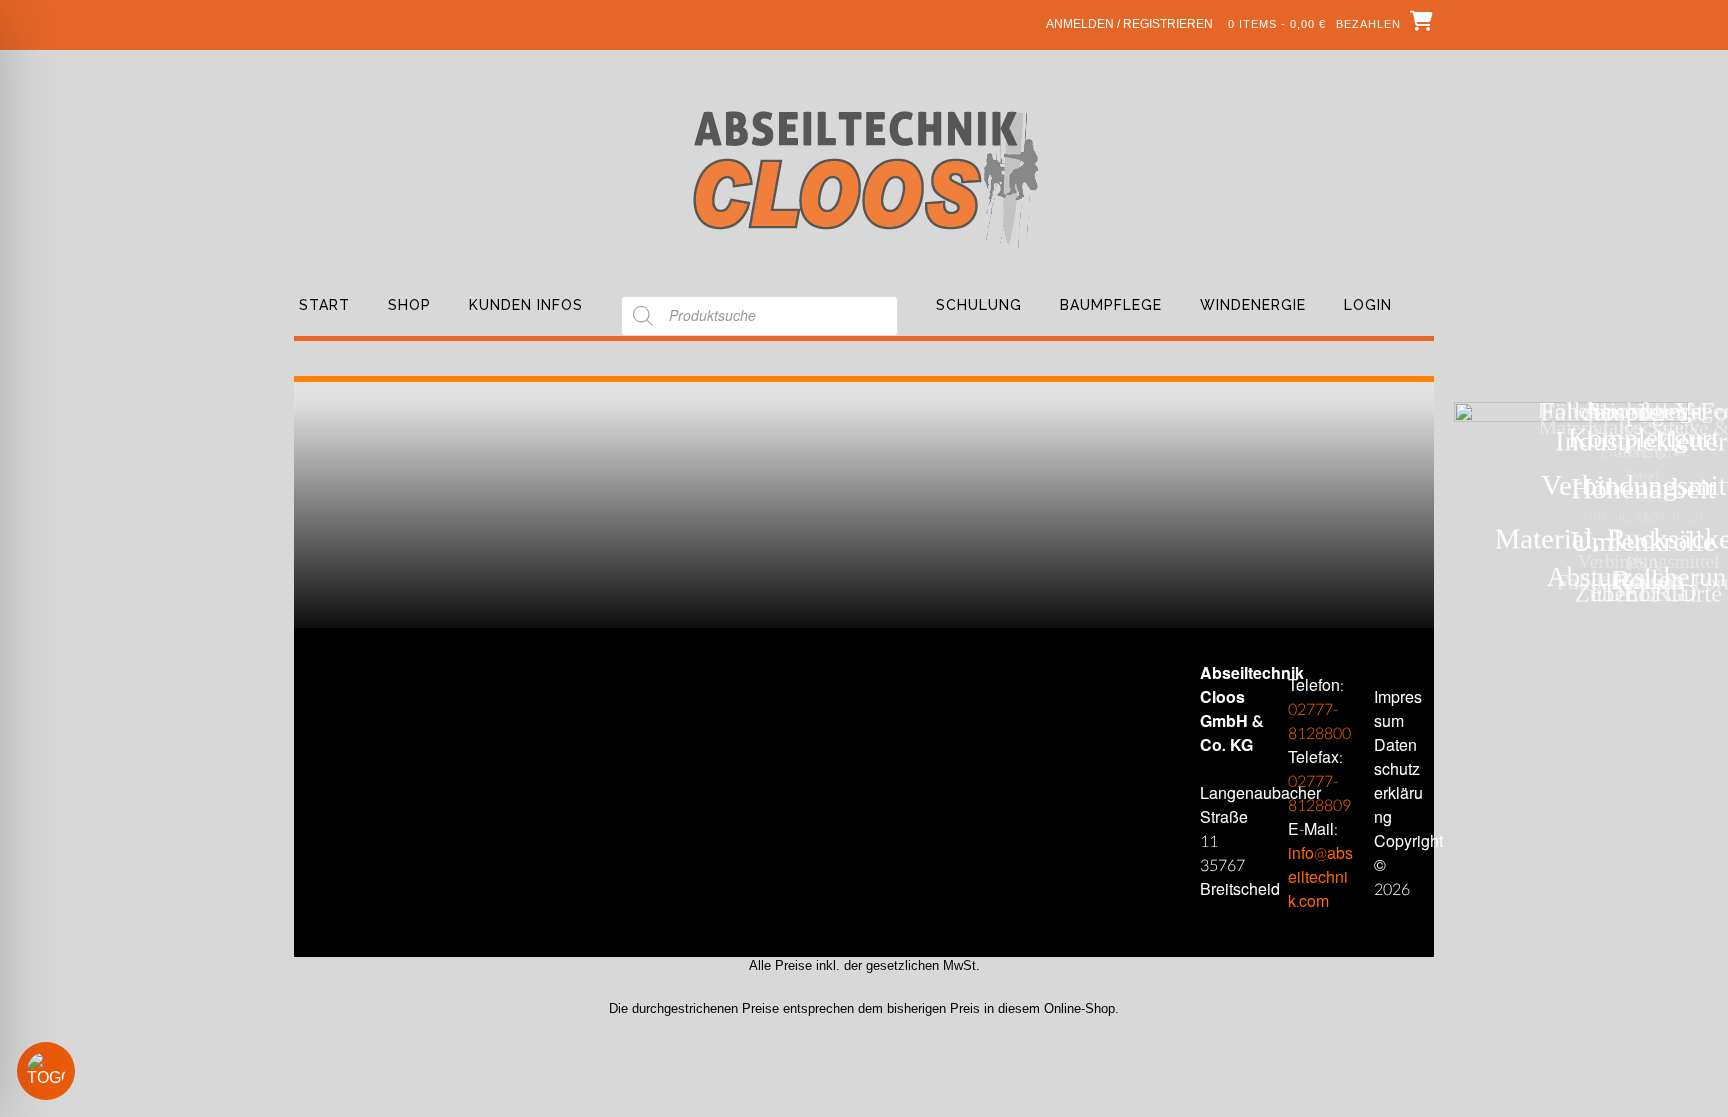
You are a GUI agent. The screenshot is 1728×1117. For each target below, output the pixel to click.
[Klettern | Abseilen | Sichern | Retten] (864, 177)
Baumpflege (1111, 305)
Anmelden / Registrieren (1129, 24)
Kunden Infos (526, 305)
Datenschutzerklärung (1398, 781)
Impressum (1398, 709)
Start (324, 305)
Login (1368, 305)
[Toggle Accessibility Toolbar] (75, 1071)
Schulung (979, 305)
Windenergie (1253, 305)
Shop (409, 305)
